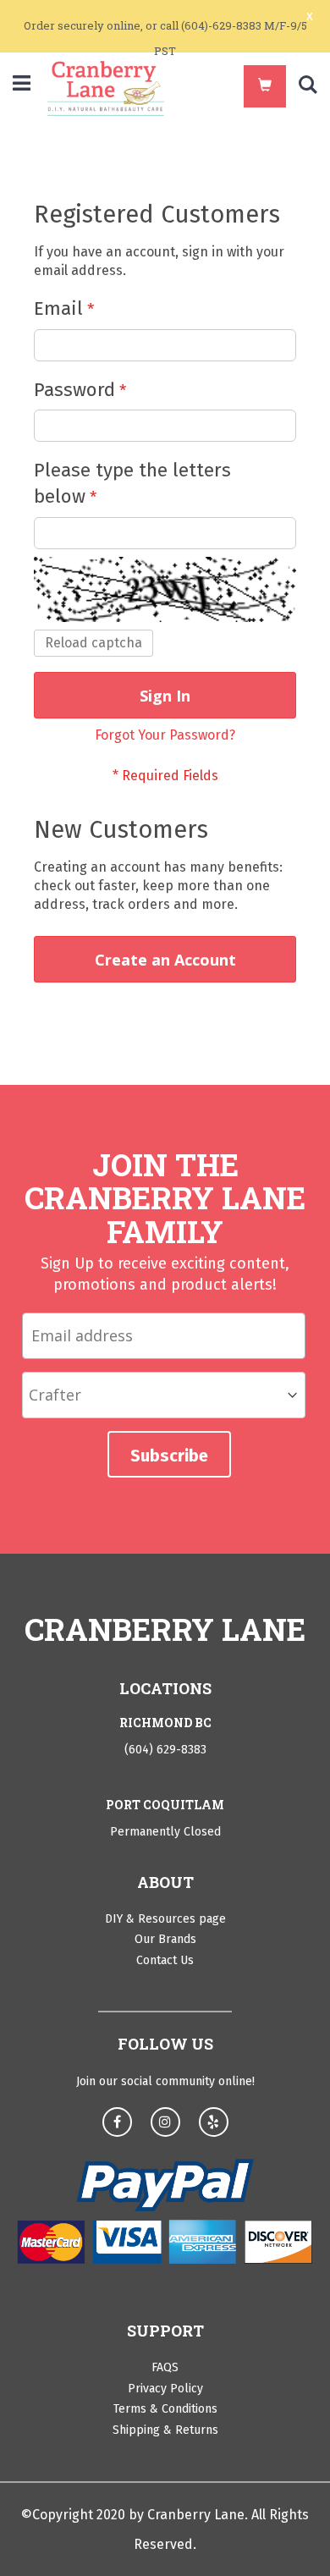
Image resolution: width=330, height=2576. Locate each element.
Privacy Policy (165, 2389)
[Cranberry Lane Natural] (106, 88)
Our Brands (165, 1939)
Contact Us (165, 1960)
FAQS (165, 2367)
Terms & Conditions (165, 2409)
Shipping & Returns (165, 2430)
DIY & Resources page (165, 1919)
